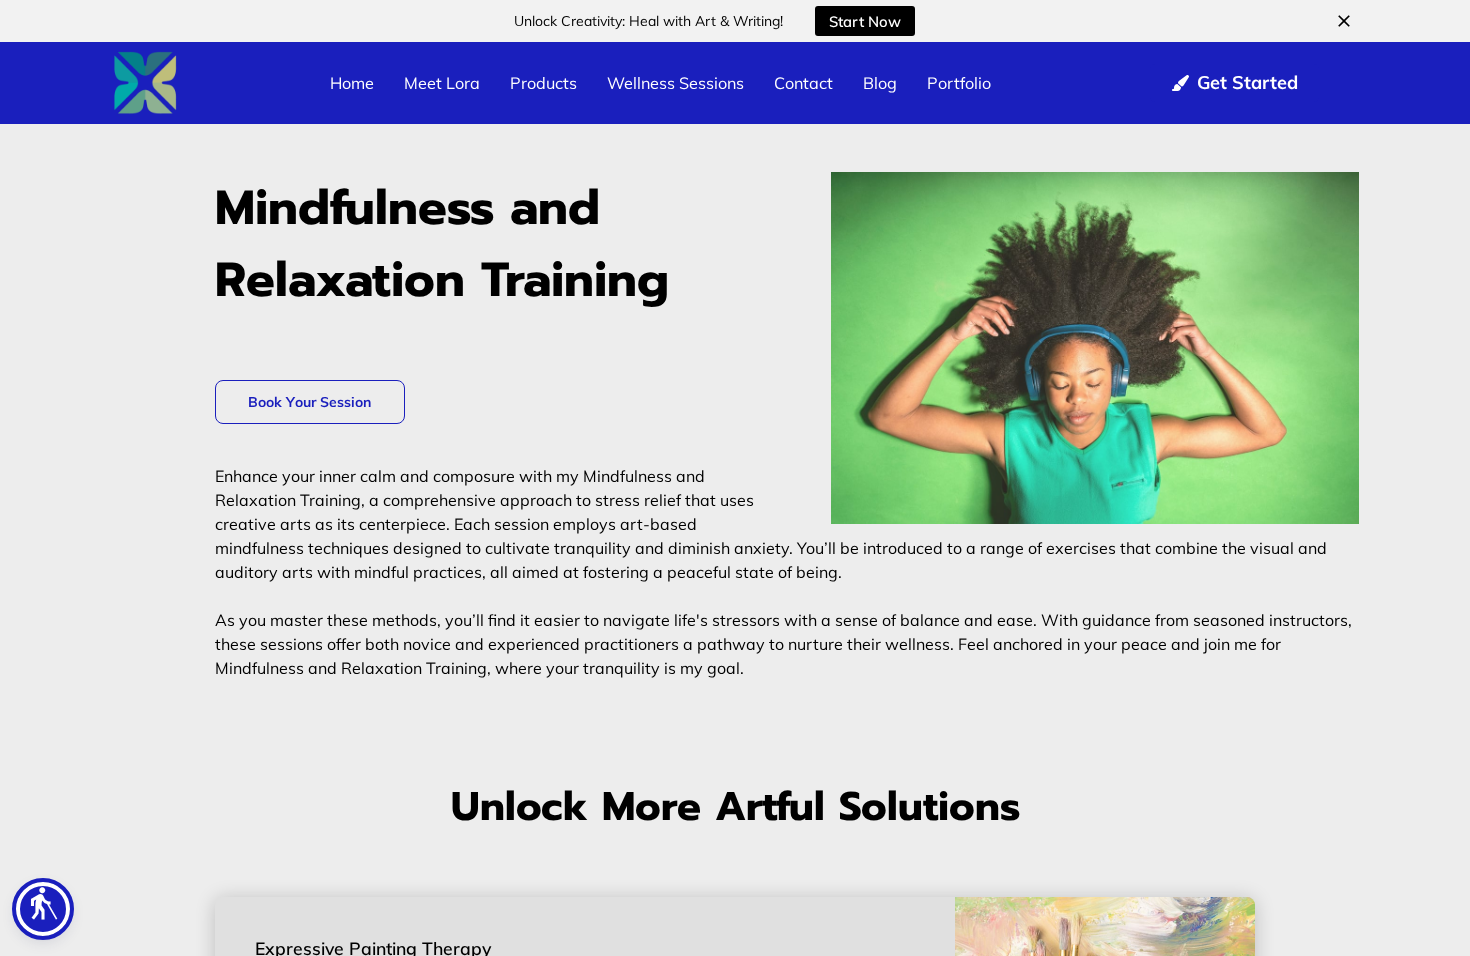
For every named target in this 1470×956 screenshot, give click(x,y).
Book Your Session (310, 402)
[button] (43, 909)
